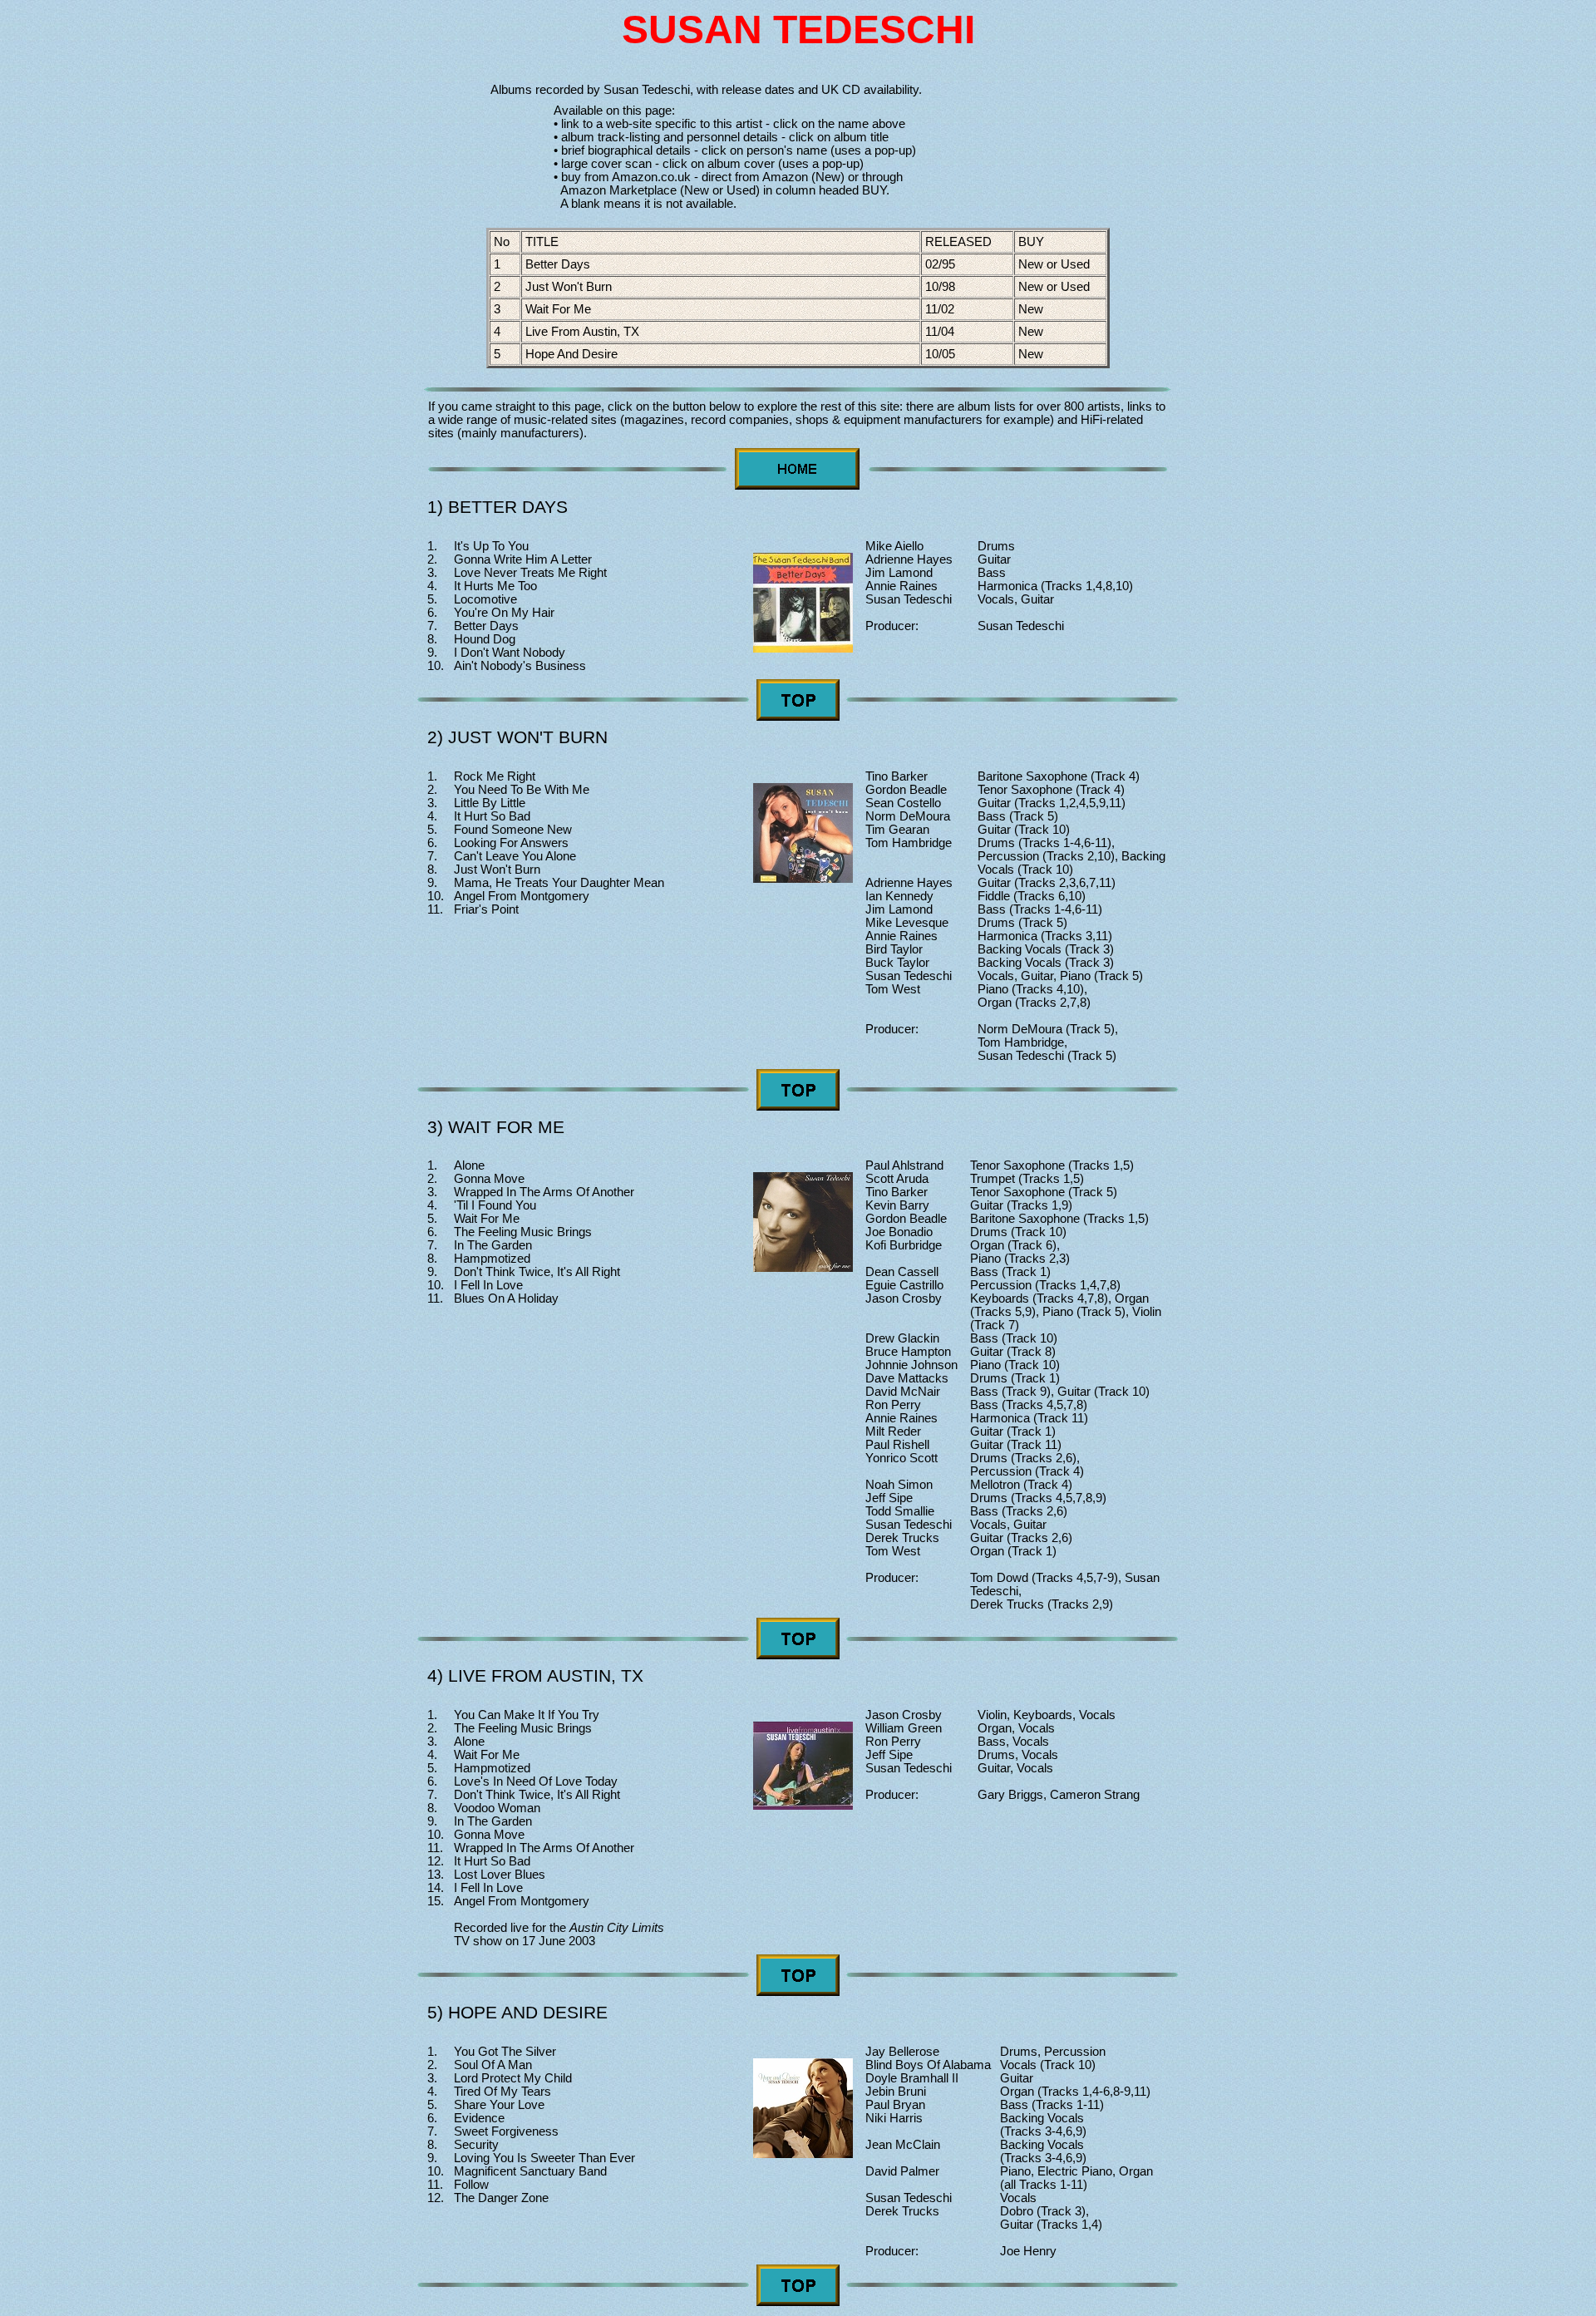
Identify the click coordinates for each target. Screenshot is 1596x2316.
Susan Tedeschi (909, 599)
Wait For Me (558, 309)
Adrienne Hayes (909, 559)
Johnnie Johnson (911, 1365)
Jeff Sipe (889, 1498)
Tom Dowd (999, 1578)
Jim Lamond (899, 573)
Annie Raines (901, 586)
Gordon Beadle (906, 790)
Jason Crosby (904, 1298)
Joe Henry (1028, 2251)
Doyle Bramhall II (912, 2078)
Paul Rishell (897, 1445)
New (1032, 309)
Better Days (558, 264)
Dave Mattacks (907, 1378)
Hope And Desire (571, 354)
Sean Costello (903, 803)
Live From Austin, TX (582, 332)
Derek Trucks (902, 1538)
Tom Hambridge (909, 843)
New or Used (1056, 264)
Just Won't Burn (569, 287)
